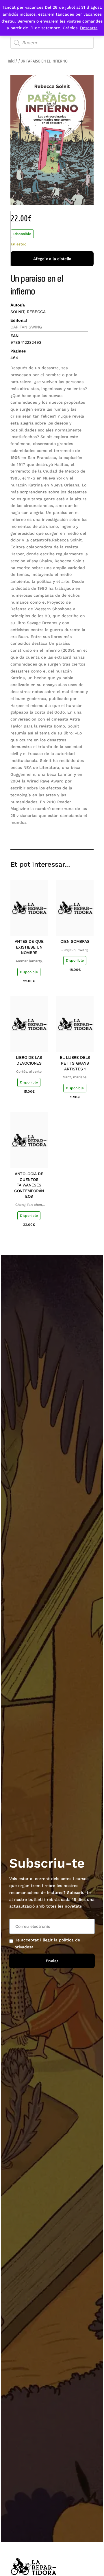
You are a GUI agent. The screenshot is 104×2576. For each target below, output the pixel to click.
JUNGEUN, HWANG (75, 950)
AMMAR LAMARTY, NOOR (29, 961)
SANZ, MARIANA (75, 1077)
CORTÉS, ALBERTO (29, 1072)
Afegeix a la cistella (52, 259)
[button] (48, 833)
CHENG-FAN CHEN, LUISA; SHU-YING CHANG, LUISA (29, 1205)
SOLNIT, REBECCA (28, 312)
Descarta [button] (89, 28)
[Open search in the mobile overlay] (52, 43)
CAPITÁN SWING (26, 327)
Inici (11, 61)
